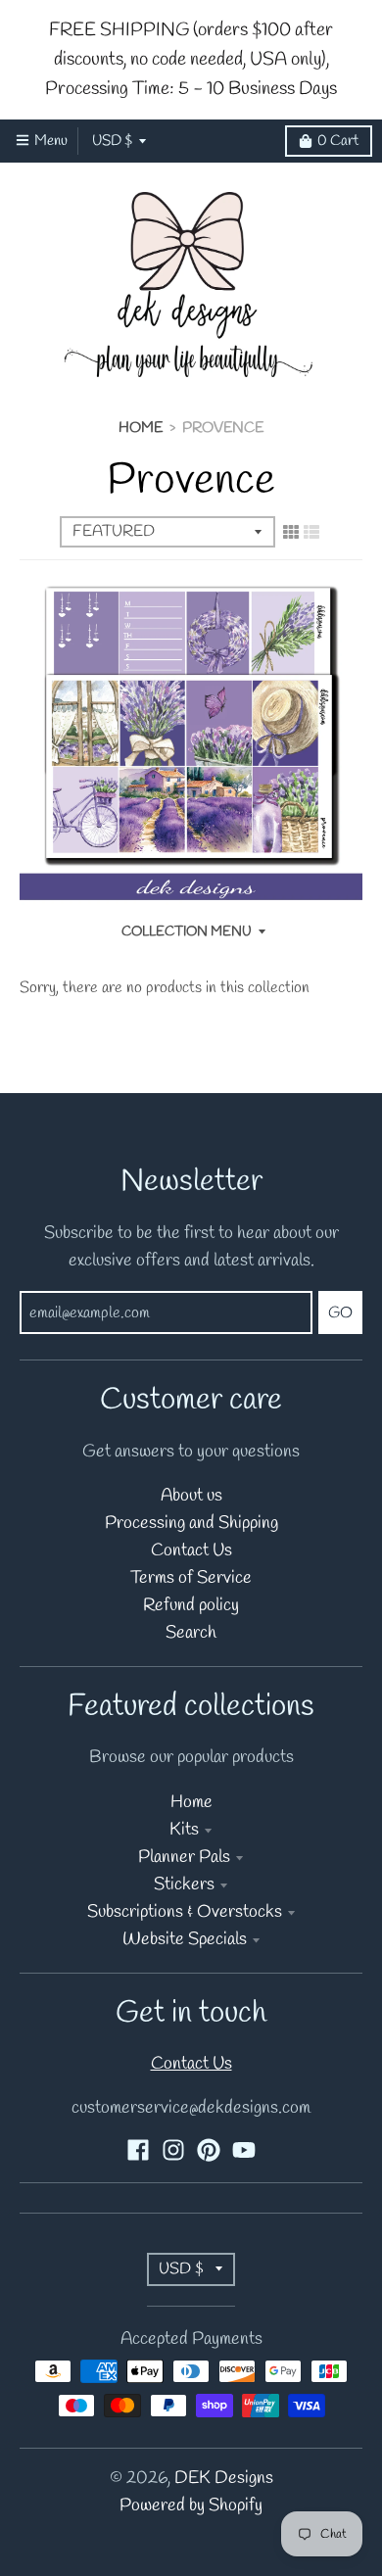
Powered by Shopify (191, 2506)
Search (191, 1633)
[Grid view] (291, 533)
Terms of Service (191, 1578)
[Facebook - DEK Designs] (138, 2150)
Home (141, 428)
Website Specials (185, 1940)
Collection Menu (187, 932)
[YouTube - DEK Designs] (244, 2150)
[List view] (311, 533)
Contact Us (191, 1551)
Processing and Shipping (191, 1524)
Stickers (184, 1885)
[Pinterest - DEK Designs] (209, 2150)
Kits (184, 1830)
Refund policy (191, 1606)
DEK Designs (224, 2479)
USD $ (112, 141)
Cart (338, 141)
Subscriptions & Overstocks (185, 1912)
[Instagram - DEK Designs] (173, 2150)
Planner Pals (184, 1858)
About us (191, 1496)
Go (340, 1313)
